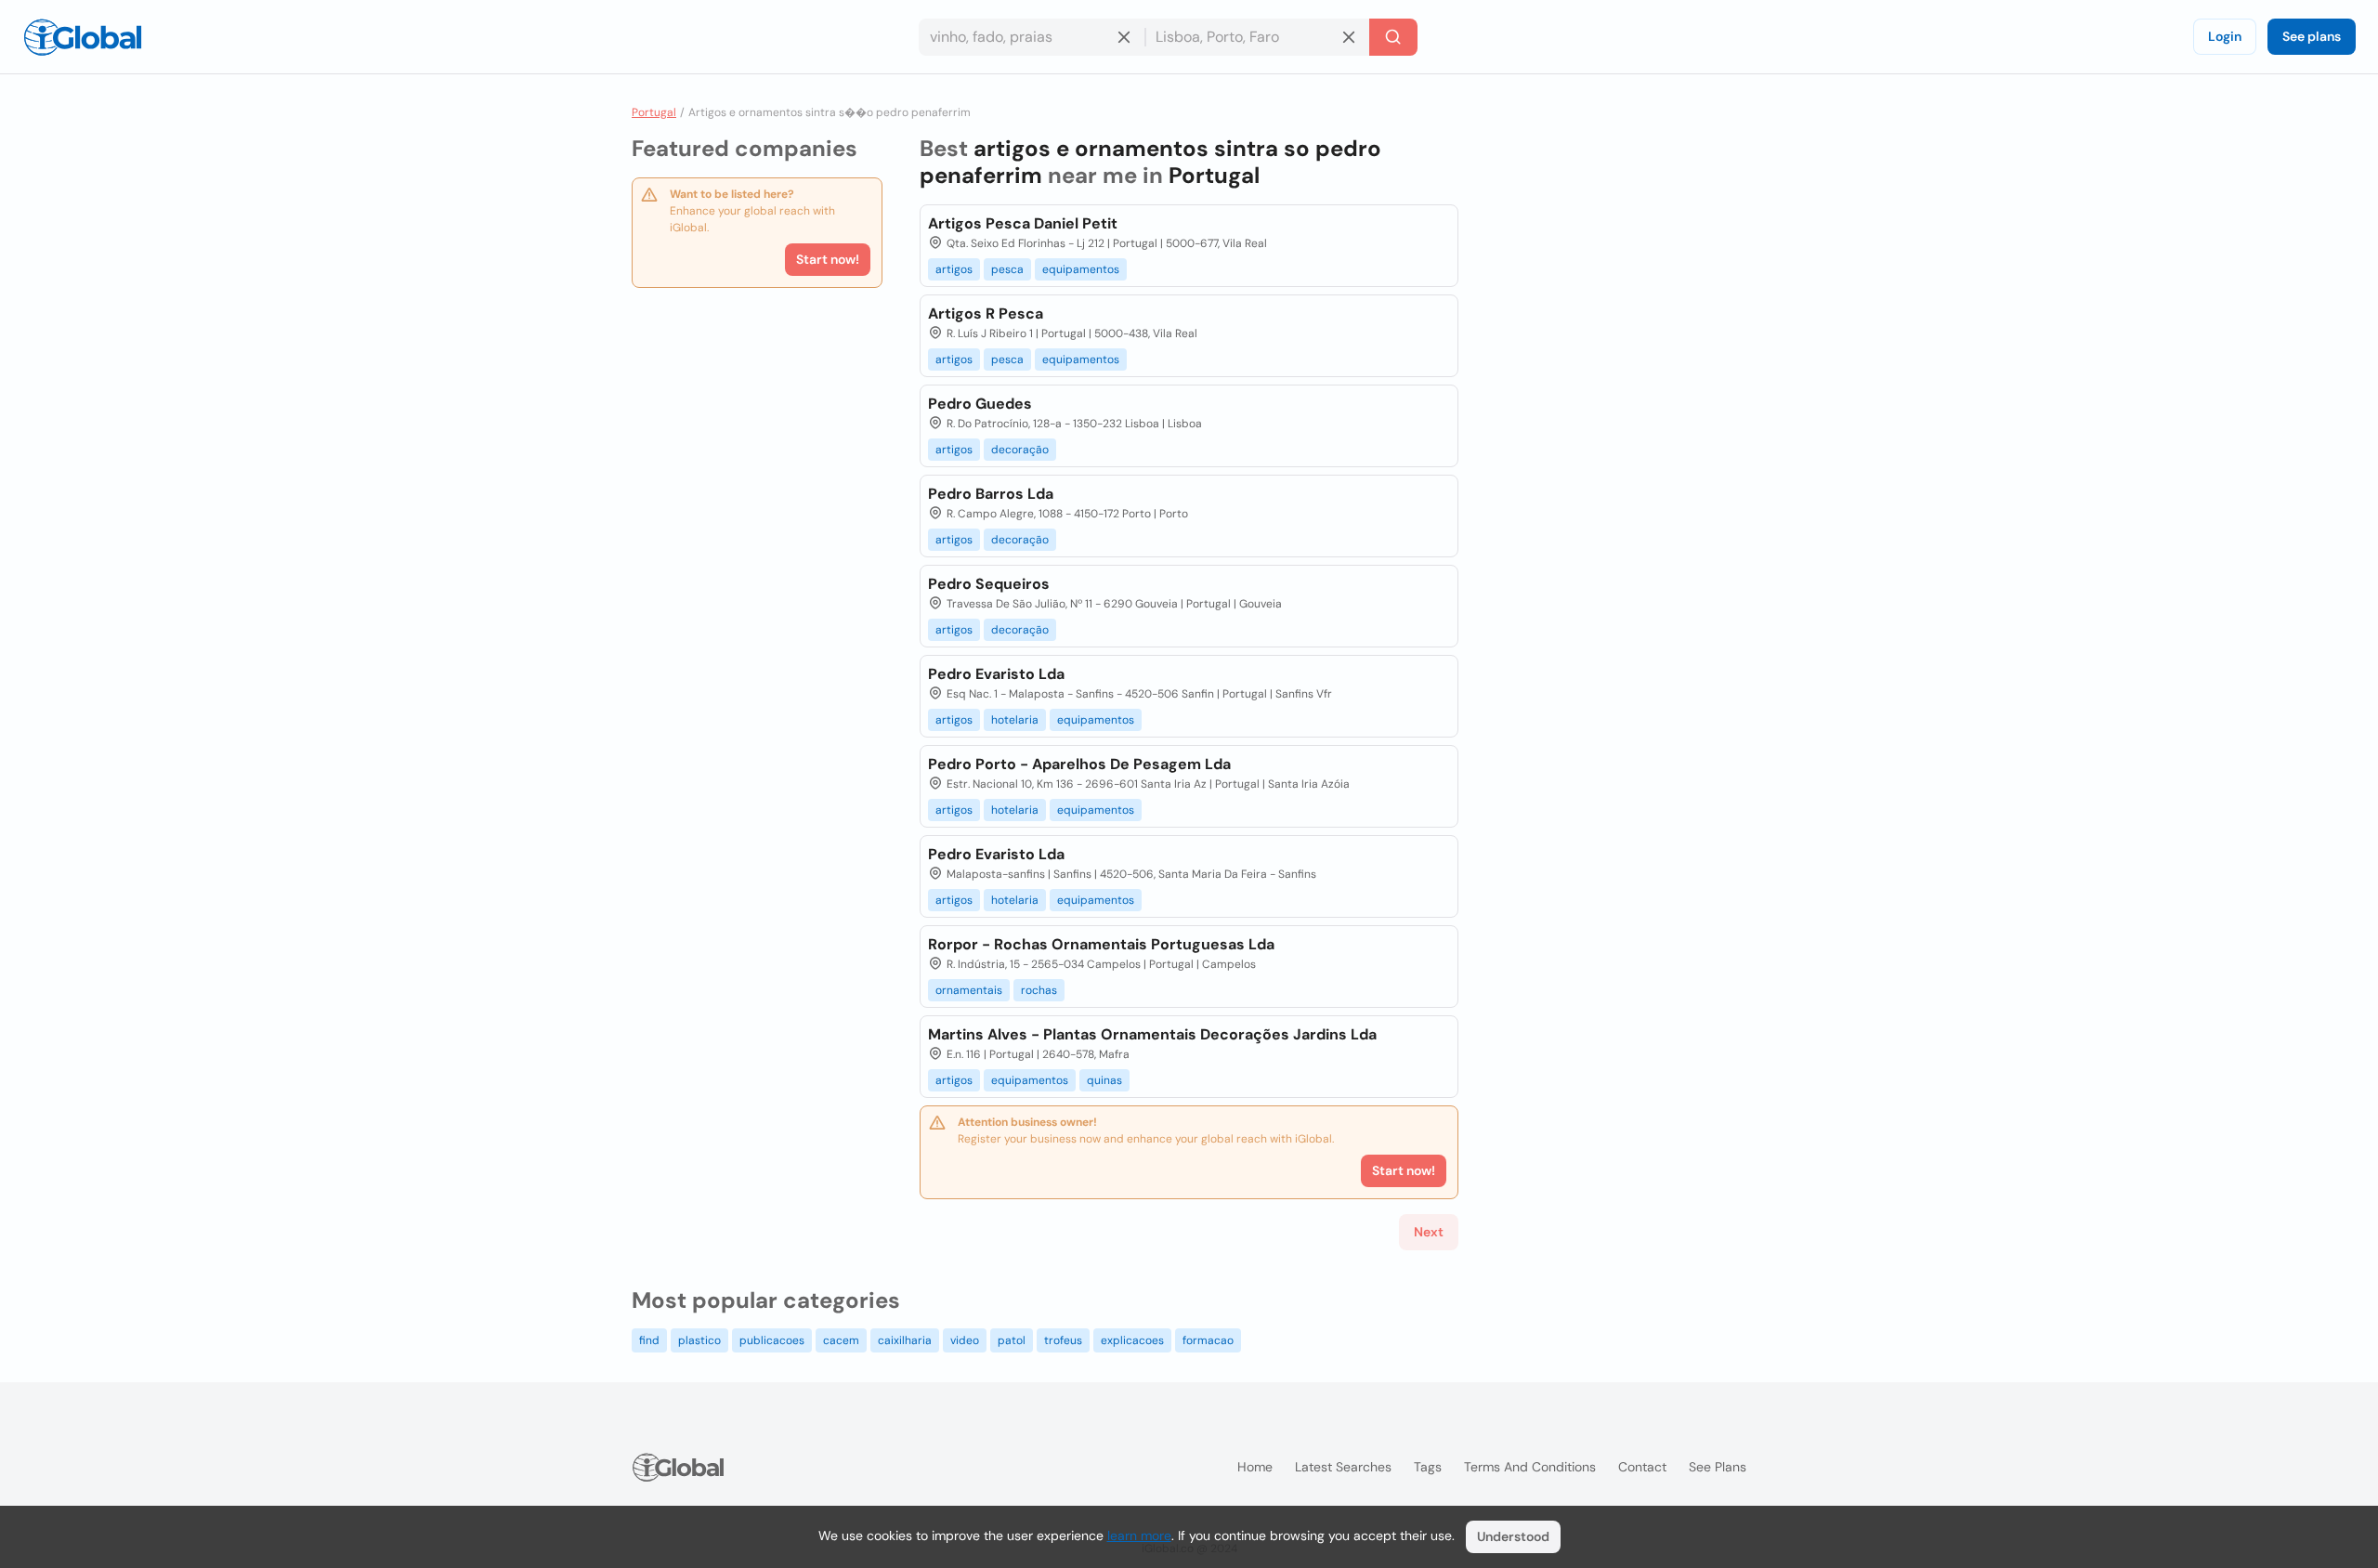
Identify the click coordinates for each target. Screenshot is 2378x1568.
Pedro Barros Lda (991, 494)
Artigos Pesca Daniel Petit (1023, 223)
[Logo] (83, 37)
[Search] (1393, 37)
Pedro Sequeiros (989, 584)
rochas (1039, 990)
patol (1012, 1340)
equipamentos (1081, 269)
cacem (841, 1340)
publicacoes (772, 1340)
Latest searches (1343, 1467)
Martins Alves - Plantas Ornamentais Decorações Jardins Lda (1152, 1034)
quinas (1104, 1080)
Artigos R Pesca (986, 314)
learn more (1139, 1535)
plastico (699, 1340)
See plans (2312, 36)
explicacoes (1132, 1340)
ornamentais (969, 990)
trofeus (1063, 1340)
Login (2225, 36)
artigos (954, 269)
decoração (1020, 450)
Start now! (828, 259)
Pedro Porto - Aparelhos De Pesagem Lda (1079, 764)
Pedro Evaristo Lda (996, 674)
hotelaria (1015, 720)
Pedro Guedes (980, 404)
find (649, 1340)
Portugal (654, 112)
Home (1255, 1467)
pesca (1007, 269)
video (965, 1340)
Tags (1428, 1467)
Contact (1642, 1467)
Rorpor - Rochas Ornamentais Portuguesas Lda (1101, 944)
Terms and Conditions (1530, 1467)
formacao (1208, 1340)
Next (1429, 1232)
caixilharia (905, 1340)
